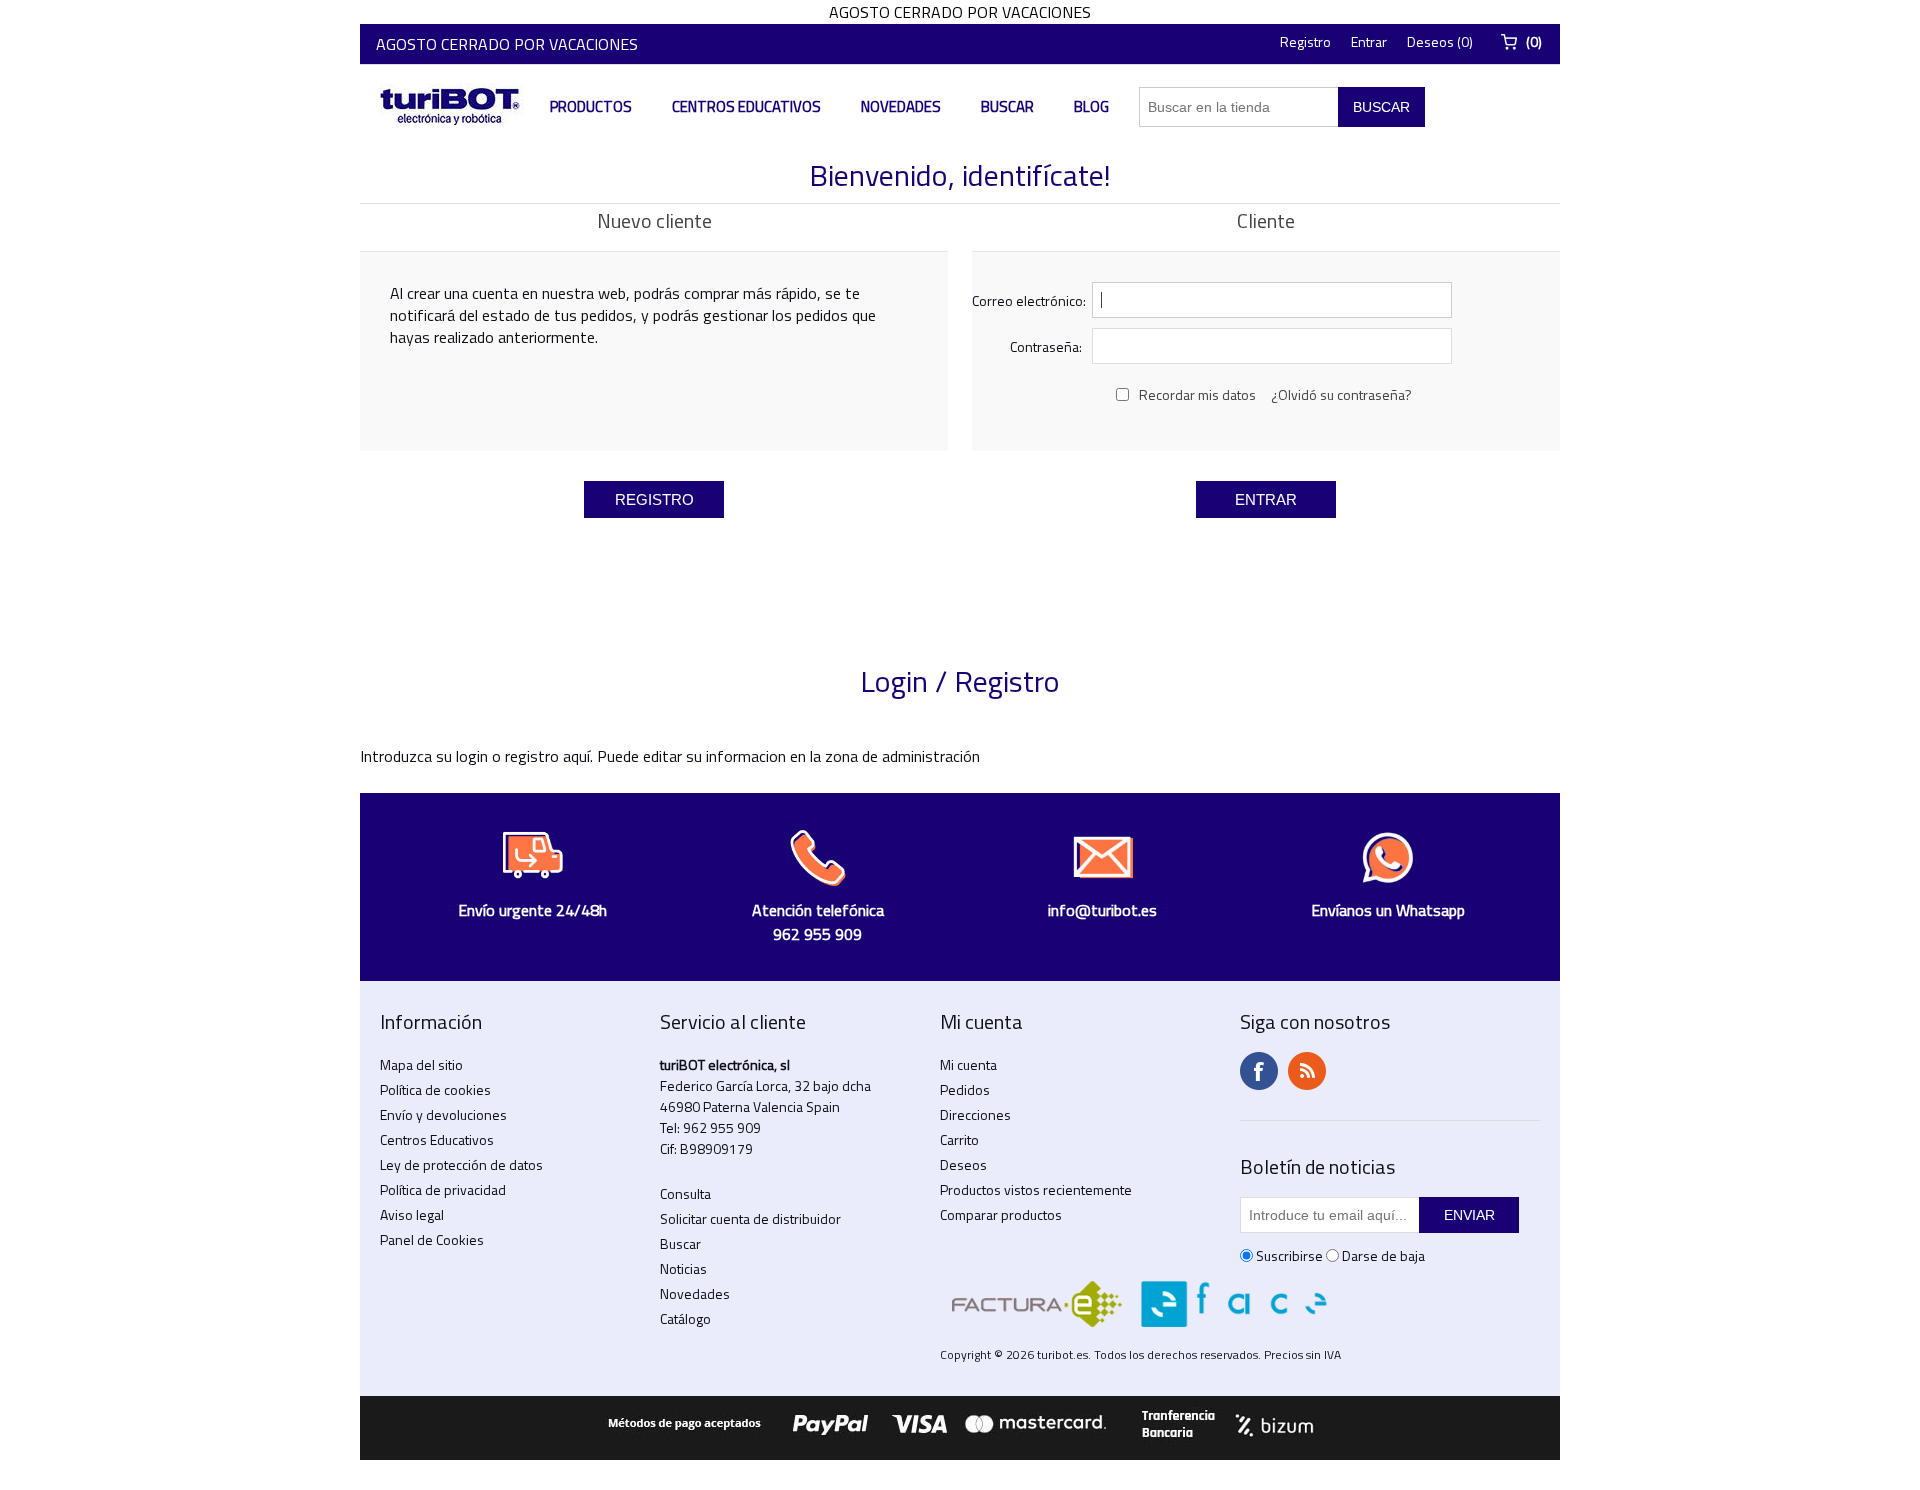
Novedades (901, 106)
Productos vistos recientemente (1036, 1189)
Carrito (959, 1139)
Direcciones (975, 1114)
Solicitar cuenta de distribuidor (750, 1218)
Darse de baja (1383, 1255)
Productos (591, 106)
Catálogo (685, 1318)
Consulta (685, 1193)
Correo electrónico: (1027, 300)
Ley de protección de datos (461, 1164)
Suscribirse (1289, 1255)
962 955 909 (722, 1127)
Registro (1305, 41)
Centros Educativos (746, 106)
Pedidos (965, 1089)
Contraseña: (1046, 346)
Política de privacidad (443, 1189)
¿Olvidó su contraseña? (1341, 394)
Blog (1091, 106)
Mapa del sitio (421, 1064)
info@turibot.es (1102, 910)
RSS (1307, 1071)
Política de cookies (435, 1089)
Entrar (1369, 41)
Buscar (1007, 106)
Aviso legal (412, 1214)
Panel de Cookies (432, 1239)
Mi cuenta (968, 1064)
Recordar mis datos (1197, 394)
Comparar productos (1001, 1214)
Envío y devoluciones (443, 1114)
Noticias (683, 1268)
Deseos (963, 1164)
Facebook (1259, 1071)
